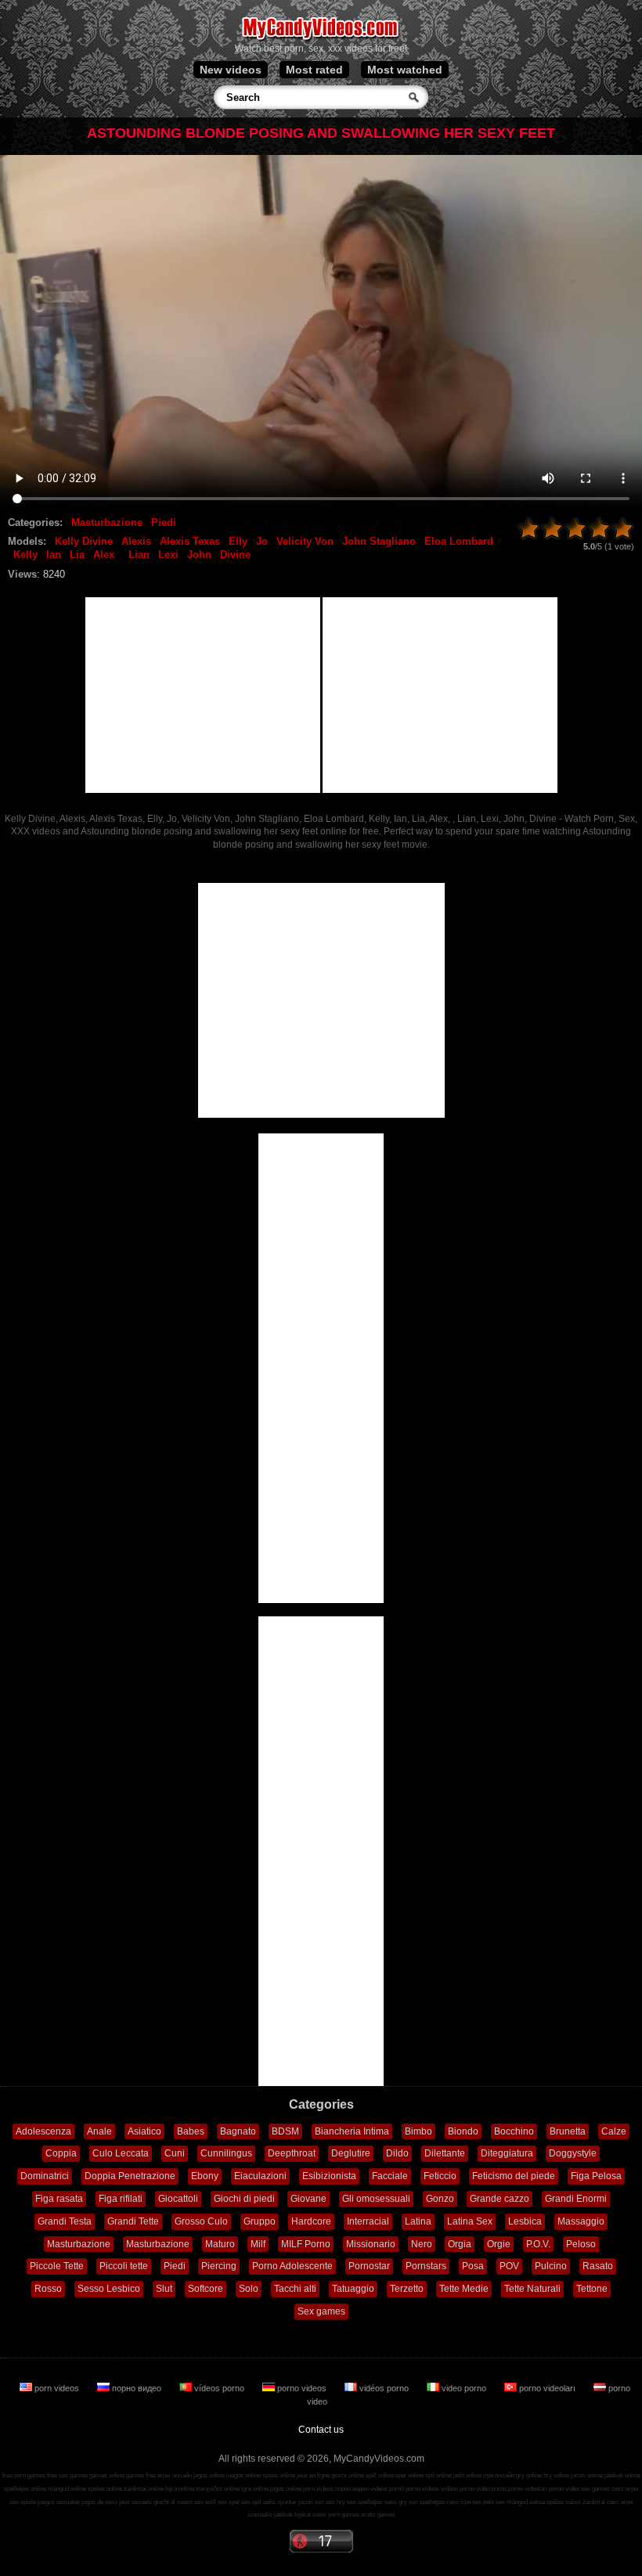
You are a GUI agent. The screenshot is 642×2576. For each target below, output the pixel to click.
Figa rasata (59, 2199)
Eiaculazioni (260, 2176)
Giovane (308, 2199)
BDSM (285, 2131)
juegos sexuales (59, 2502)
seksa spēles (546, 2502)
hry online (556, 2475)
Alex (104, 555)
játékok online (622, 2475)
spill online (380, 2475)
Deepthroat (292, 2153)
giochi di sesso (173, 2502)
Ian (54, 555)
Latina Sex (470, 2221)
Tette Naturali (532, 2289)
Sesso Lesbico (109, 2289)
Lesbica (525, 2221)
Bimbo (418, 2131)
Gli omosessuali (376, 2199)
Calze (614, 2131)
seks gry (396, 2502)
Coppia (61, 2153)
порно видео (137, 2388)
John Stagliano (379, 541)
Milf (258, 2244)
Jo (262, 541)
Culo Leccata (121, 2153)
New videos (231, 70)
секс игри (620, 2502)
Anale (99, 2131)
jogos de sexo (99, 2502)
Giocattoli (178, 2199)
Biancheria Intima (352, 2131)
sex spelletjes (365, 2502)
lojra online (180, 2489)
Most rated (314, 70)
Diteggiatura (507, 2153)
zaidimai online (144, 2489)
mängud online (67, 2489)
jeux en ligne (313, 2475)
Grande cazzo (500, 2199)
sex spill (205, 2502)
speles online (105, 2489)
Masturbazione (107, 522)
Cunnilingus (226, 2153)
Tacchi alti (295, 2289)
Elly (238, 541)
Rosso (48, 2289)
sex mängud (512, 2502)
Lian (139, 555)
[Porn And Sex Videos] (321, 39)
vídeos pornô (387, 2489)
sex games (595, 2489)
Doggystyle (573, 2153)
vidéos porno (384, 2388)
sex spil (251, 2502)
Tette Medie (464, 2289)
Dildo (397, 2153)
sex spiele (23, 2502)
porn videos (57, 2388)
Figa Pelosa (596, 2176)
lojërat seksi (310, 2515)
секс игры (625, 2489)
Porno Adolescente (292, 2266)
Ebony (205, 2176)
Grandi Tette (133, 2221)
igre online (255, 2489)
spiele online (279, 2475)
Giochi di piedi (244, 2199)
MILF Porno (306, 2244)
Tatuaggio (353, 2289)
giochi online (348, 2475)
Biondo (463, 2131)
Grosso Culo (201, 2221)
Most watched (405, 70)
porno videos (302, 2388)
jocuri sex (311, 2502)
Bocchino (514, 2131)
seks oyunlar (280, 2502)
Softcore (206, 2289)
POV (509, 2266)
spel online (409, 2475)
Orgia (460, 2244)
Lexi (168, 555)
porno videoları (547, 2388)
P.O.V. (538, 2244)
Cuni (175, 2153)
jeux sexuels (135, 2502)
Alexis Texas (190, 541)
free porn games (24, 2475)
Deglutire (351, 2153)
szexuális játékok (270, 2515)
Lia (77, 555)
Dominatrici (45, 2176)
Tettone (592, 2289)
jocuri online (587, 2475)
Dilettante (445, 2153)
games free (141, 2475)
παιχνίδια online (218, 2489)
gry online (529, 2475)
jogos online (209, 2475)
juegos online (243, 2475)
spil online (438, 2475)
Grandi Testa (65, 2221)
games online (107, 2475)
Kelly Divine (84, 541)
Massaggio (581, 2221)
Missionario (371, 2244)
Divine (235, 555)
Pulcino (551, 2266)
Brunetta (568, 2131)
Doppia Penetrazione (130, 2176)
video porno (464, 2388)
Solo (249, 2289)
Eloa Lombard (459, 541)
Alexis (136, 541)
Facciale (390, 2176)
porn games (344, 2515)
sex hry (335, 2502)
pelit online (467, 2475)
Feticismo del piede (514, 2176)
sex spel (229, 2502)
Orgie (499, 2244)
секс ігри (458, 2502)
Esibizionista (329, 2176)
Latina (418, 2221)
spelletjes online (25, 2489)
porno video (564, 2489)
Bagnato (238, 2131)
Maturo (220, 2244)
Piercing (219, 2266)
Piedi (164, 522)
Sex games (321, 2311)
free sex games (67, 2475)
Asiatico (144, 2131)
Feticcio (440, 2176)
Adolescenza (43, 2131)
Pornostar (369, 2266)
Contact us (321, 2430)
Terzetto (407, 2289)
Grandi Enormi (576, 2199)
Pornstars (426, 2266)
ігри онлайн (499, 2475)
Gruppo (260, 2221)
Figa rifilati (121, 2199)
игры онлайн (175, 2475)
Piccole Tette (57, 2266)
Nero (422, 2244)
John (199, 555)
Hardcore (311, 2221)
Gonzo (440, 2199)
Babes (191, 2131)
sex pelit (483, 2502)
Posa (473, 2266)
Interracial (368, 2221)
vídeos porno (219, 2388)
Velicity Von (305, 541)
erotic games (378, 2515)
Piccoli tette (124, 2266)
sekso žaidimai (585, 2502)
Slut (164, 2289)
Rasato (598, 2266)
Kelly (25, 555)
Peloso (581, 2244)
